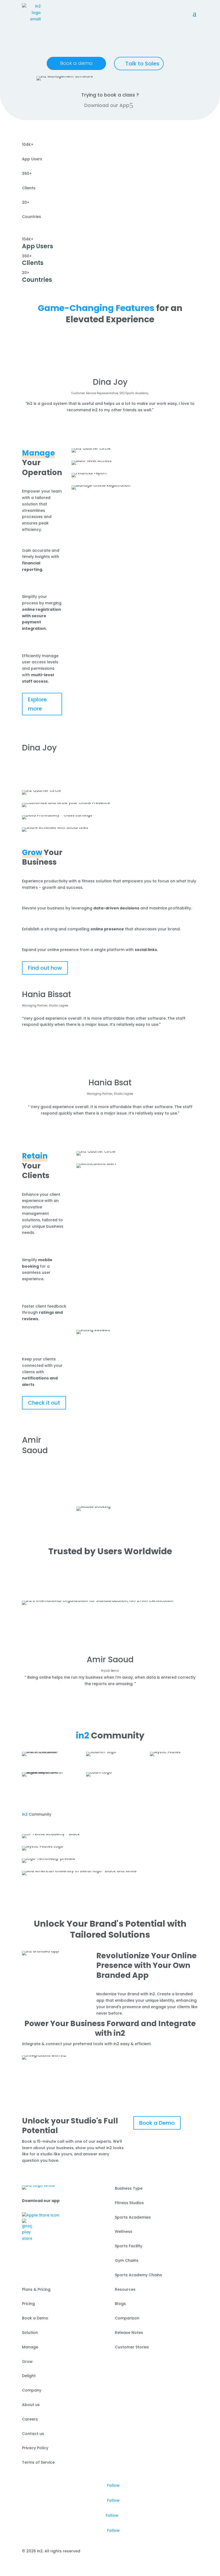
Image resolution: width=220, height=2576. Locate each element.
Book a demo (76, 63)
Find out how (45, 968)
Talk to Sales (142, 64)
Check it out (44, 1403)
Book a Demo (157, 2123)
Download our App (107, 105)
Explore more (37, 704)
